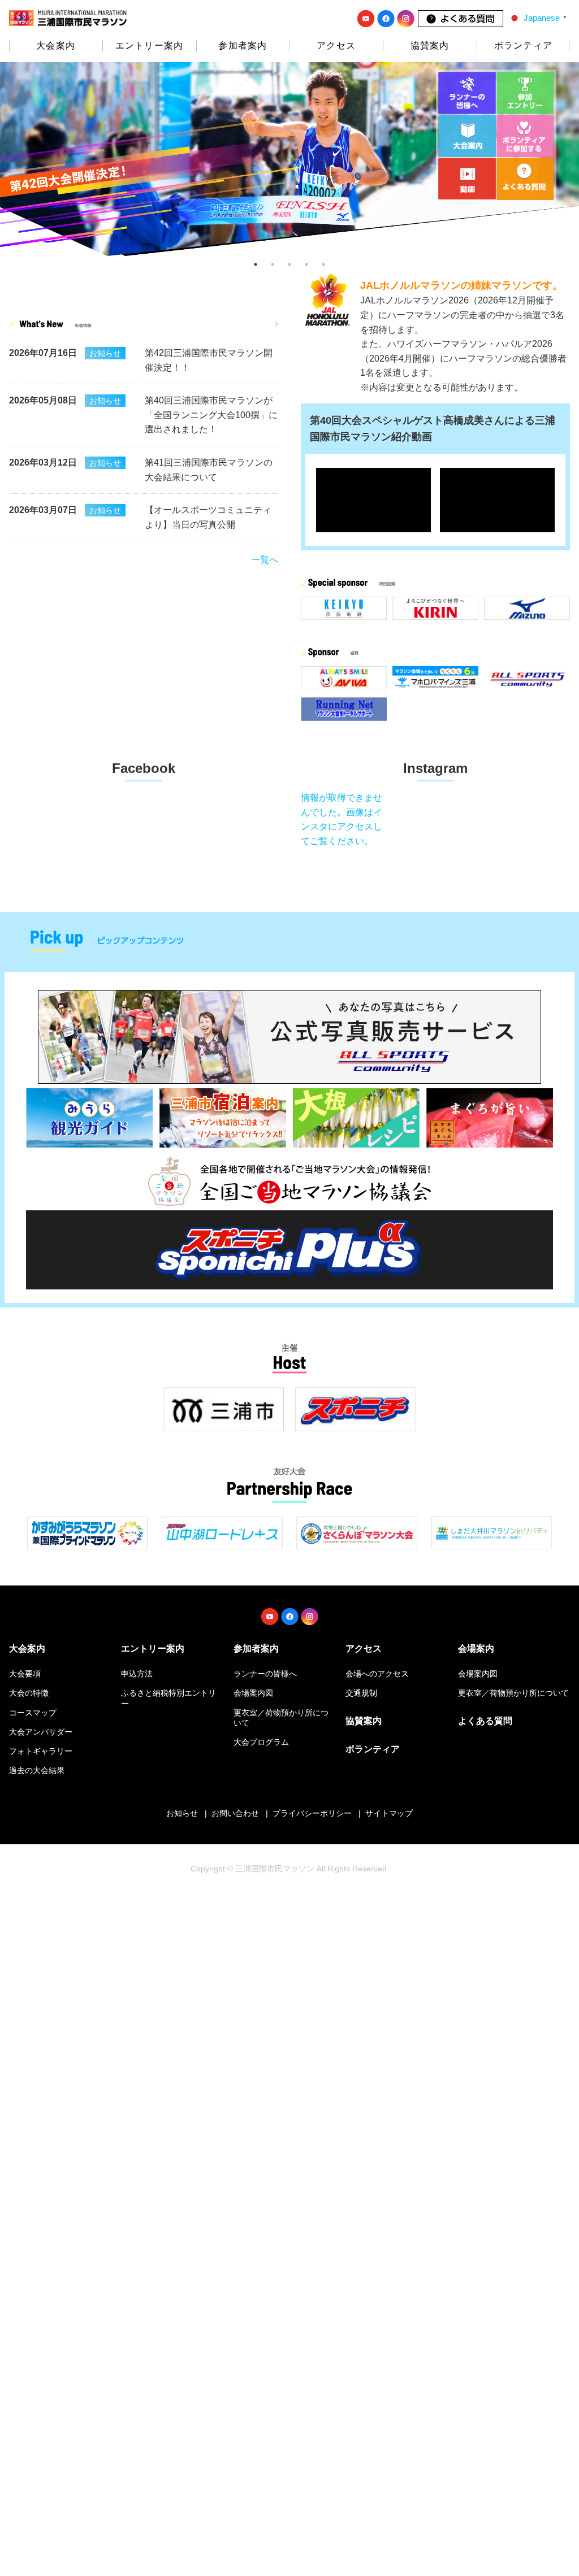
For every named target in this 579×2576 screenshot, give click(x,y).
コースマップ (33, 1713)
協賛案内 (430, 45)
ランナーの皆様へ (265, 1674)
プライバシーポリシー (312, 1813)
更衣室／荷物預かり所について (513, 1693)
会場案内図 (253, 1693)
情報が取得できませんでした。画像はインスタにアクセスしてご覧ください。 (342, 819)
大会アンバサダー (41, 1732)
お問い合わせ (235, 1813)
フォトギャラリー (41, 1751)
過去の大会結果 (37, 1770)
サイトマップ (389, 1813)
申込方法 (137, 1674)
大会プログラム (261, 1742)
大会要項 (25, 1674)
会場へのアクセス (377, 1674)
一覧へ (265, 560)
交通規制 (361, 1693)
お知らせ (182, 1813)
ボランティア (523, 45)
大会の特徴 (29, 1693)
